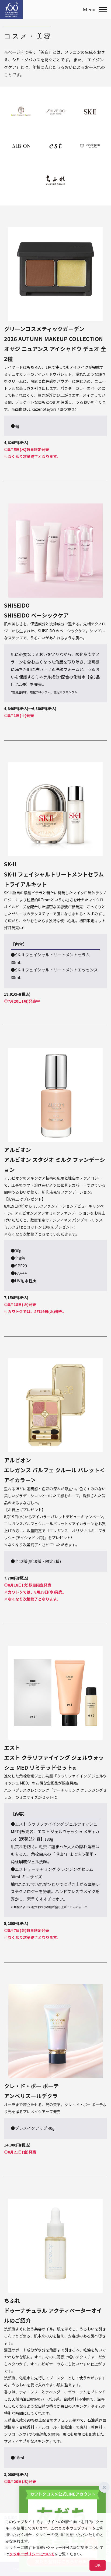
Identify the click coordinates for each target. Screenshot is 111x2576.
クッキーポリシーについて (32, 2554)
